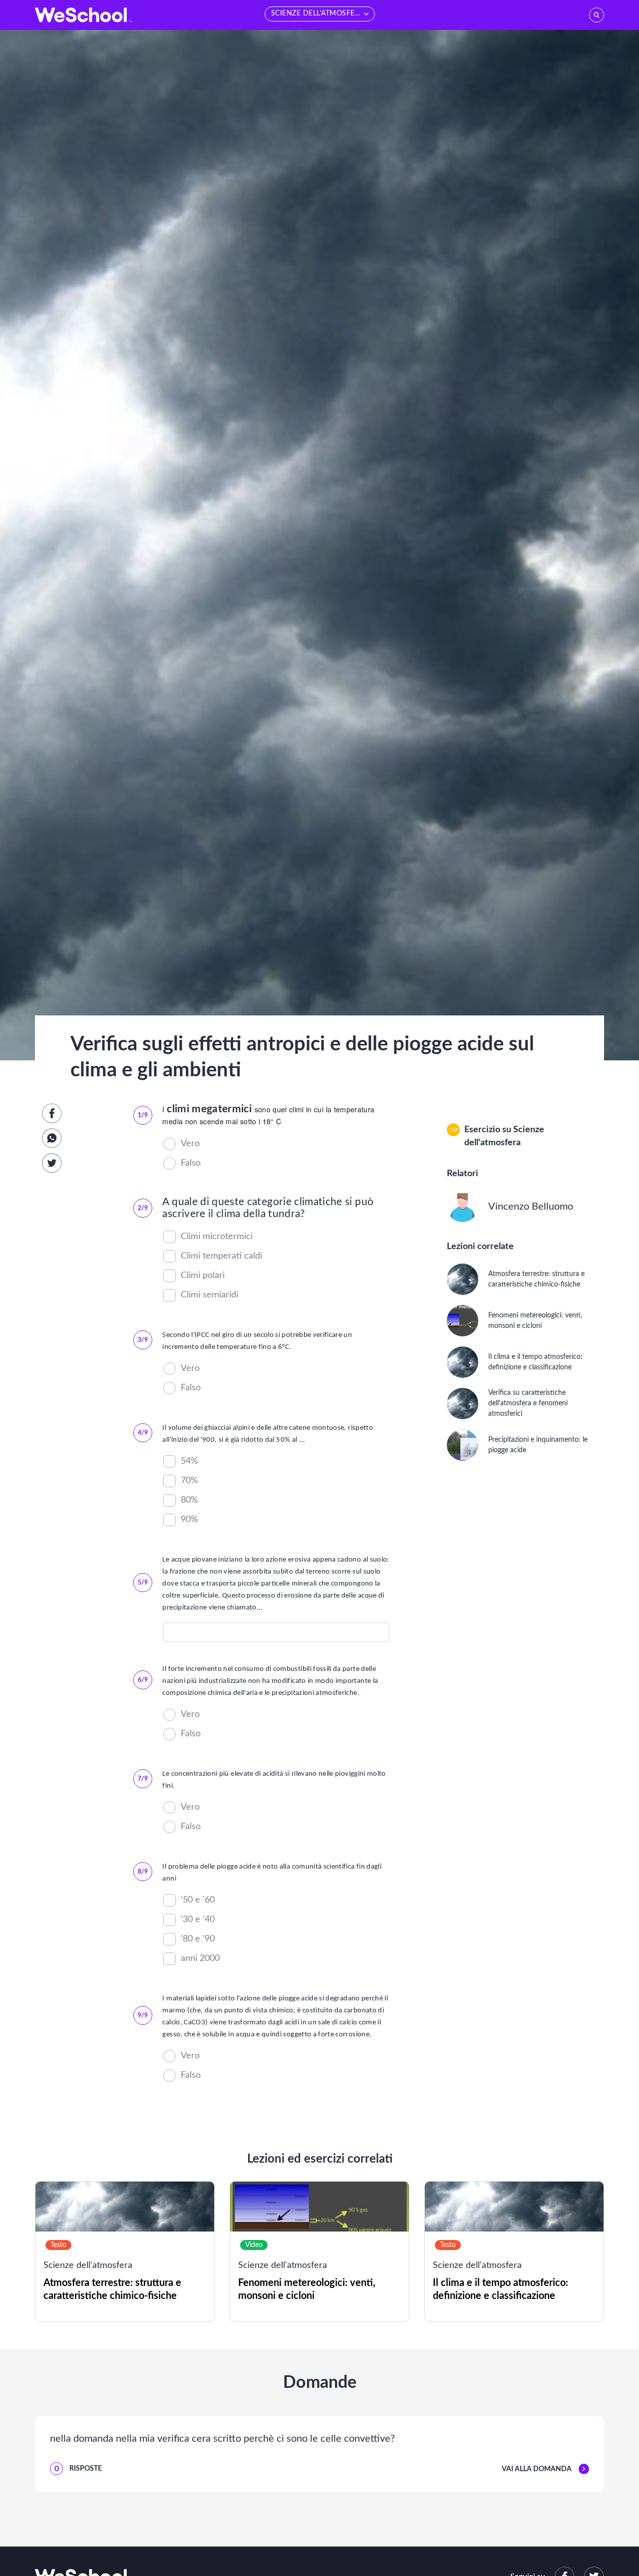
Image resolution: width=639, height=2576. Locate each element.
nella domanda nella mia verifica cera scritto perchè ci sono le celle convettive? (222, 2439)
